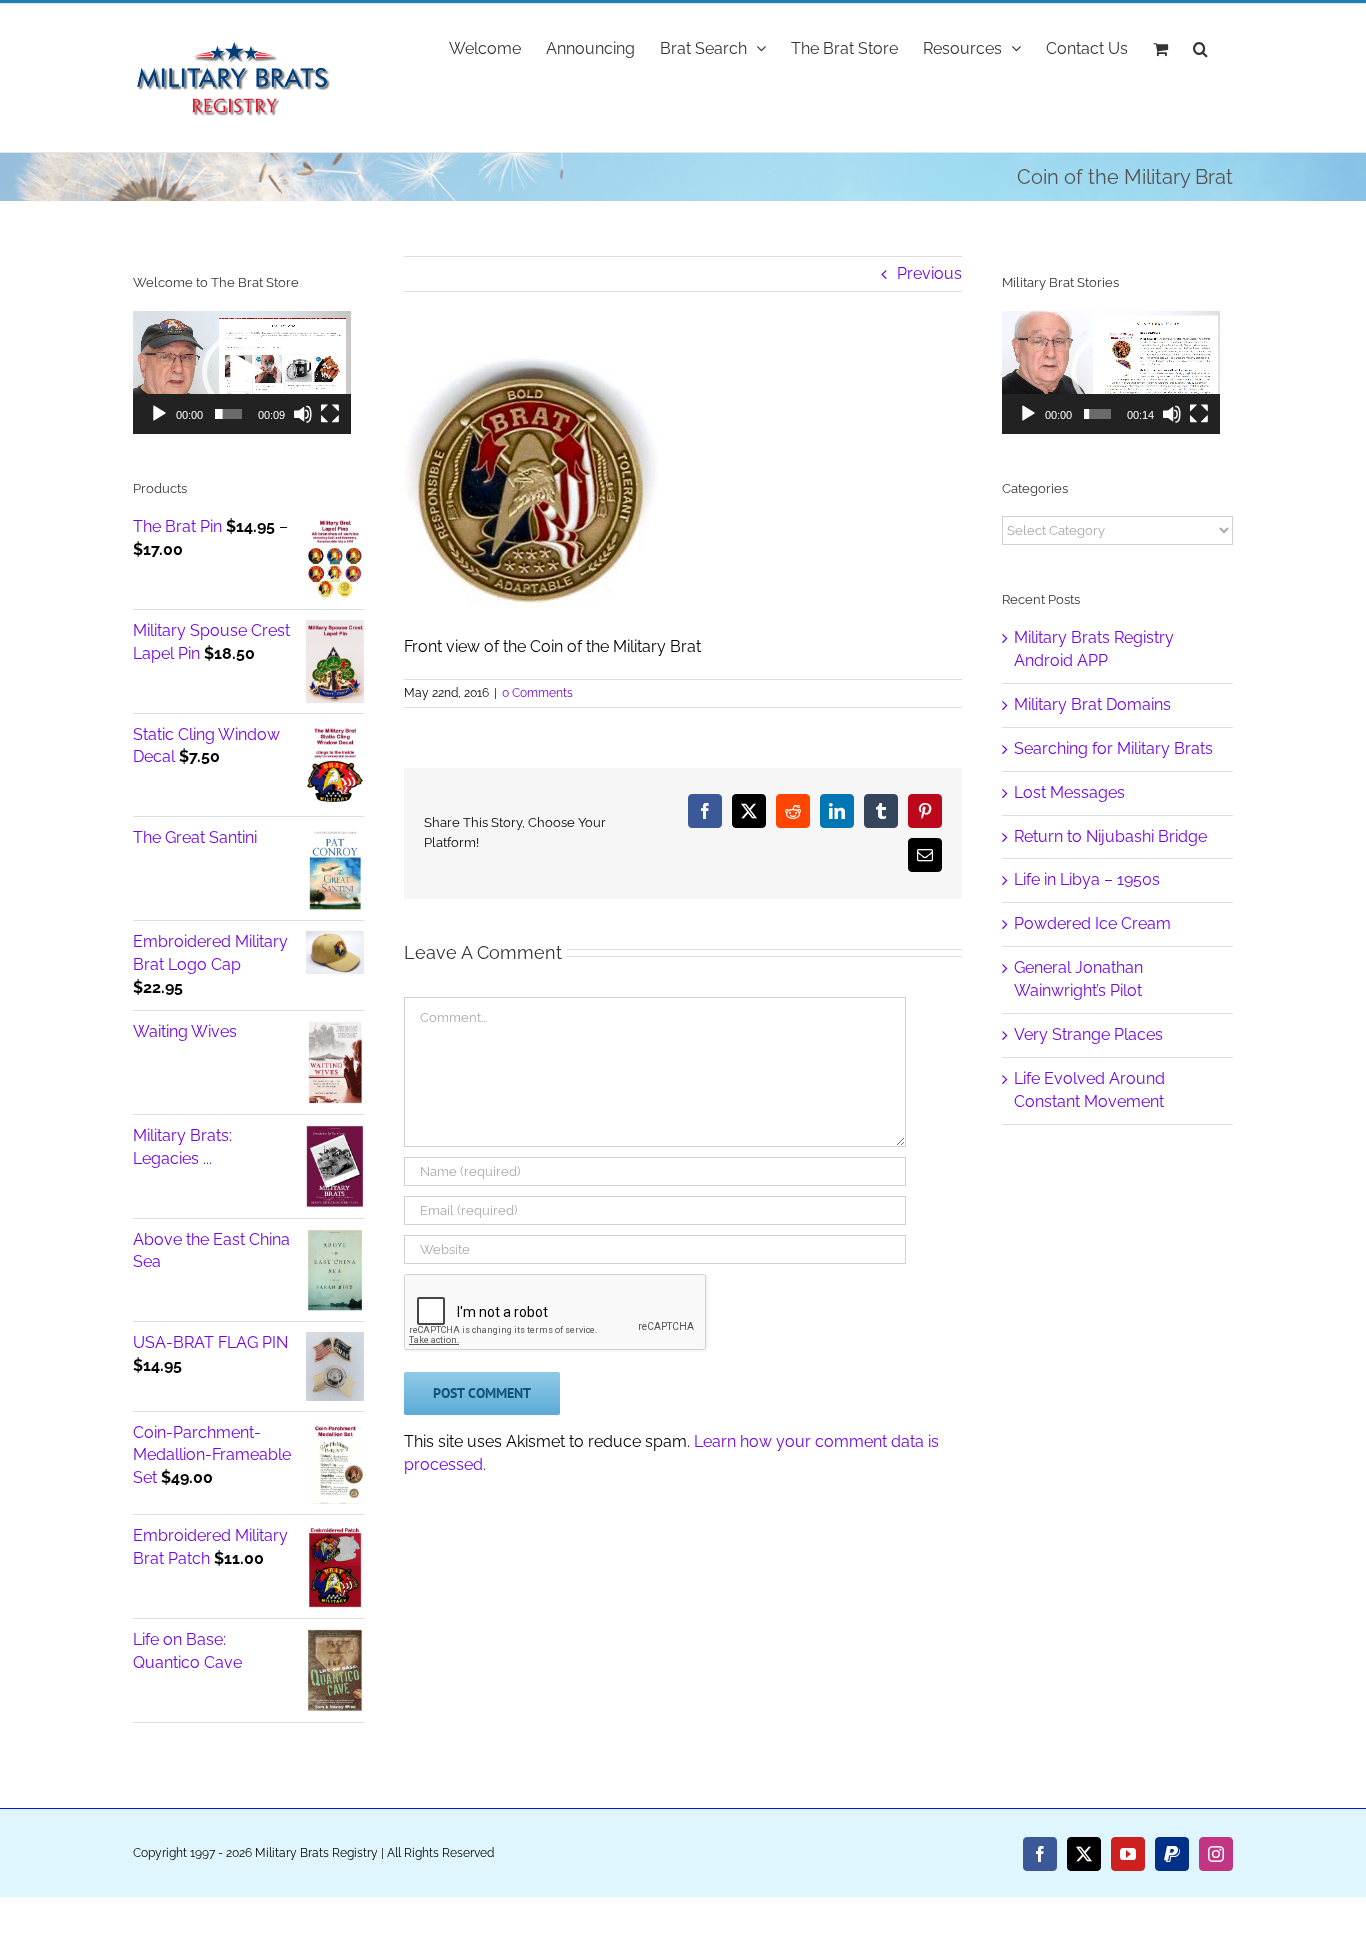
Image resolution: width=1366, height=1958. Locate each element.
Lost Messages (1069, 792)
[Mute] (303, 414)
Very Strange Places (1088, 1034)
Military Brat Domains (1092, 704)
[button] (1200, 47)
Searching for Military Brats (1113, 748)
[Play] (159, 414)
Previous (929, 273)
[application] (242, 372)
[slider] (228, 414)
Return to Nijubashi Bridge (1110, 836)
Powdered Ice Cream (1092, 923)
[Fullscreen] (330, 414)
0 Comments (537, 693)
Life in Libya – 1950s (1087, 879)
